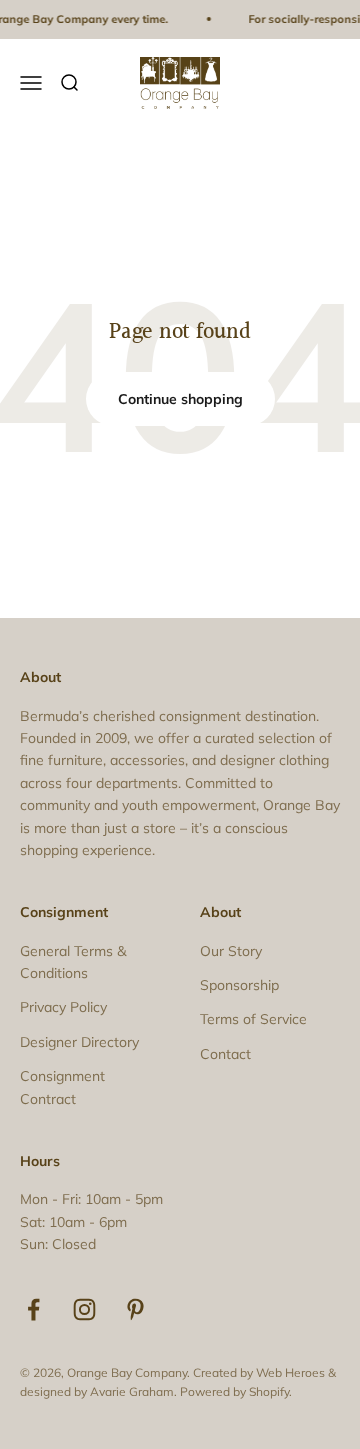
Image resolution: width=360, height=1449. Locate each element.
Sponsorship (239, 985)
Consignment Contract (62, 1087)
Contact (225, 1054)
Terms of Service (253, 1019)
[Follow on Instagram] (84, 1309)
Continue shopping (180, 399)
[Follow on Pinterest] (135, 1309)
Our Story (231, 951)
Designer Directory (79, 1042)
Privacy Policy (63, 1007)
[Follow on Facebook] (33, 1309)
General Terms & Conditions (73, 962)
